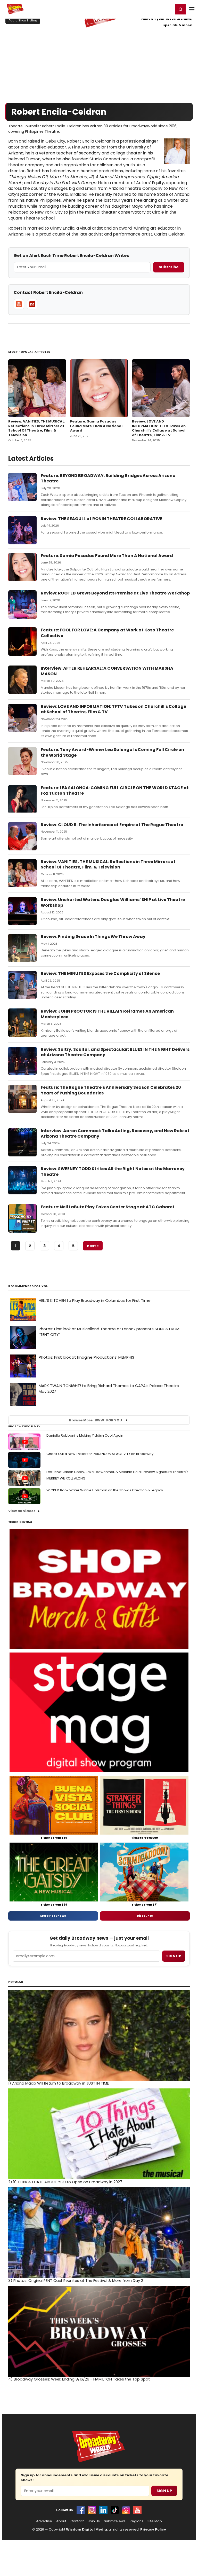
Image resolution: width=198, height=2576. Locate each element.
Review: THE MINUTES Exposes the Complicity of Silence (100, 973)
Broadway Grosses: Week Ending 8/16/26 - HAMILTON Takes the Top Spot (79, 2379)
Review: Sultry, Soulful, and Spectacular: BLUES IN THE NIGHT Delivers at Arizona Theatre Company (115, 1052)
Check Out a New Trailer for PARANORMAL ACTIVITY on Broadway (100, 1454)
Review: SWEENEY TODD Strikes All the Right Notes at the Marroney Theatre (113, 1172)
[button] (180, 9)
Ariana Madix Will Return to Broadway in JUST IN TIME (59, 2083)
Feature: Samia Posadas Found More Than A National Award (96, 426)
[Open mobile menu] (192, 9)
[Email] (32, 304)
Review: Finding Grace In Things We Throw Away (93, 937)
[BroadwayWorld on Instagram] (92, 2510)
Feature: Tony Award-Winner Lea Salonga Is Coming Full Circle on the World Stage (112, 752)
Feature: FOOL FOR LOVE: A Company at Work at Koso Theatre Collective (107, 633)
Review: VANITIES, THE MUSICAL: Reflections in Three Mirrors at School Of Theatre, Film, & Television (37, 428)
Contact (77, 2521)
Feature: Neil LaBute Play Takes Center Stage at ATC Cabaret (108, 1207)
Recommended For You (28, 1286)
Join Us (94, 2521)
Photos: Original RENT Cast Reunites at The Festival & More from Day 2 (76, 2281)
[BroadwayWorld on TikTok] (115, 2510)
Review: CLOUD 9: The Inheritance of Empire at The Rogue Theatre (112, 825)
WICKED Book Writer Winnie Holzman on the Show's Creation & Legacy (105, 1490)
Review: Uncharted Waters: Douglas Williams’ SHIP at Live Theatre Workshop (113, 902)
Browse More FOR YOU (96, 1420)
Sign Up (164, 2491)
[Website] (19, 304)
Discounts (145, 1916)
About (61, 2521)
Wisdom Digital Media (86, 2529)
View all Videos (22, 1511)
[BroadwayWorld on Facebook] (81, 2510)
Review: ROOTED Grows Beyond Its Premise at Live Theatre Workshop (115, 593)
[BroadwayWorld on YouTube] (137, 2510)
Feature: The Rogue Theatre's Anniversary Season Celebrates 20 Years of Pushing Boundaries (111, 1090)
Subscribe (169, 267)
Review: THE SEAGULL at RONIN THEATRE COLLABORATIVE (102, 519)
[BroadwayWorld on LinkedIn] (103, 2510)
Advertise (44, 2521)
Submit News (115, 2521)
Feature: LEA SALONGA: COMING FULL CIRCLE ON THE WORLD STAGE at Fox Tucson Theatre (115, 791)
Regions (137, 2521)
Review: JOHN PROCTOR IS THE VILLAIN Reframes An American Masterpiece (107, 1014)
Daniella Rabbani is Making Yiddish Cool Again (85, 1435)
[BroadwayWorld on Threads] (126, 2510)
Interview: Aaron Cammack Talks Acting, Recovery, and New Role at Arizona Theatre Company (115, 1134)
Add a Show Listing (23, 20)
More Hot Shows (53, 1916)
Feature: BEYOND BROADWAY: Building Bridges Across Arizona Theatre (108, 478)
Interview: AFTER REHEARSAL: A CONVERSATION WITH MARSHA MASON (107, 671)
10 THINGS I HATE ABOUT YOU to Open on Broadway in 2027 (65, 2182)
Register (153, 9)
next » (93, 1246)
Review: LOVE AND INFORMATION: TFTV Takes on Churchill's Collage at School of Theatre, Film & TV (159, 428)
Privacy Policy (153, 2529)
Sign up (174, 1956)
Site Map (155, 2521)
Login (167, 9)
